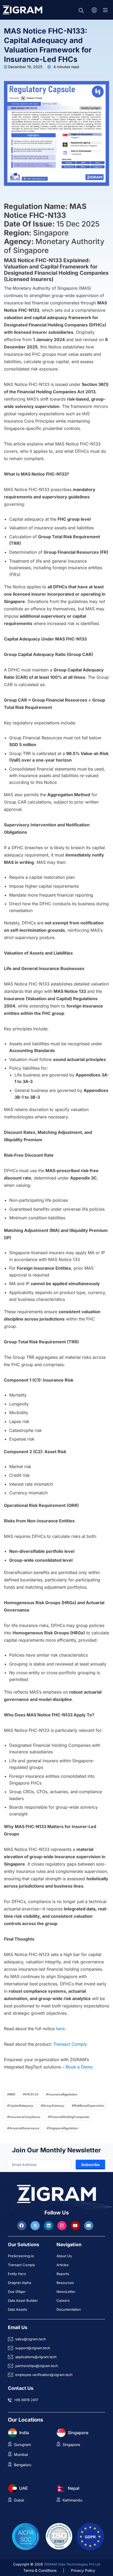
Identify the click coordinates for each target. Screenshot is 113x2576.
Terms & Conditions (40, 2570)
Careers (63, 2300)
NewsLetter (66, 2292)
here (60, 2029)
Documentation (69, 2309)
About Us (64, 2256)
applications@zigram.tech (36, 2357)
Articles (63, 2265)
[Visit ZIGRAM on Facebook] (22, 2225)
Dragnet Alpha (19, 2283)
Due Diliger (17, 2292)
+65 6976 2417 (26, 2400)
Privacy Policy (83, 2570)
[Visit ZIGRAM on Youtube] (76, 2225)
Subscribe (90, 2165)
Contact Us (21, 2388)
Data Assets (17, 2309)
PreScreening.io (21, 2256)
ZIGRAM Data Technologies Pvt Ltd (72, 2564)
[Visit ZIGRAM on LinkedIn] (49, 2225)
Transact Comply (70, 2044)
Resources (65, 2283)
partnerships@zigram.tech (37, 2366)
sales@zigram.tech (31, 2339)
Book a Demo (79, 2067)
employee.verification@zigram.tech (44, 2375)
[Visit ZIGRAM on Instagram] (63, 2225)
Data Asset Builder (23, 2300)
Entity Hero (17, 2274)
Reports (63, 2274)
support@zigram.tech (33, 2348)
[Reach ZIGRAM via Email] (89, 2225)
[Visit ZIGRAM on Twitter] (36, 2225)
